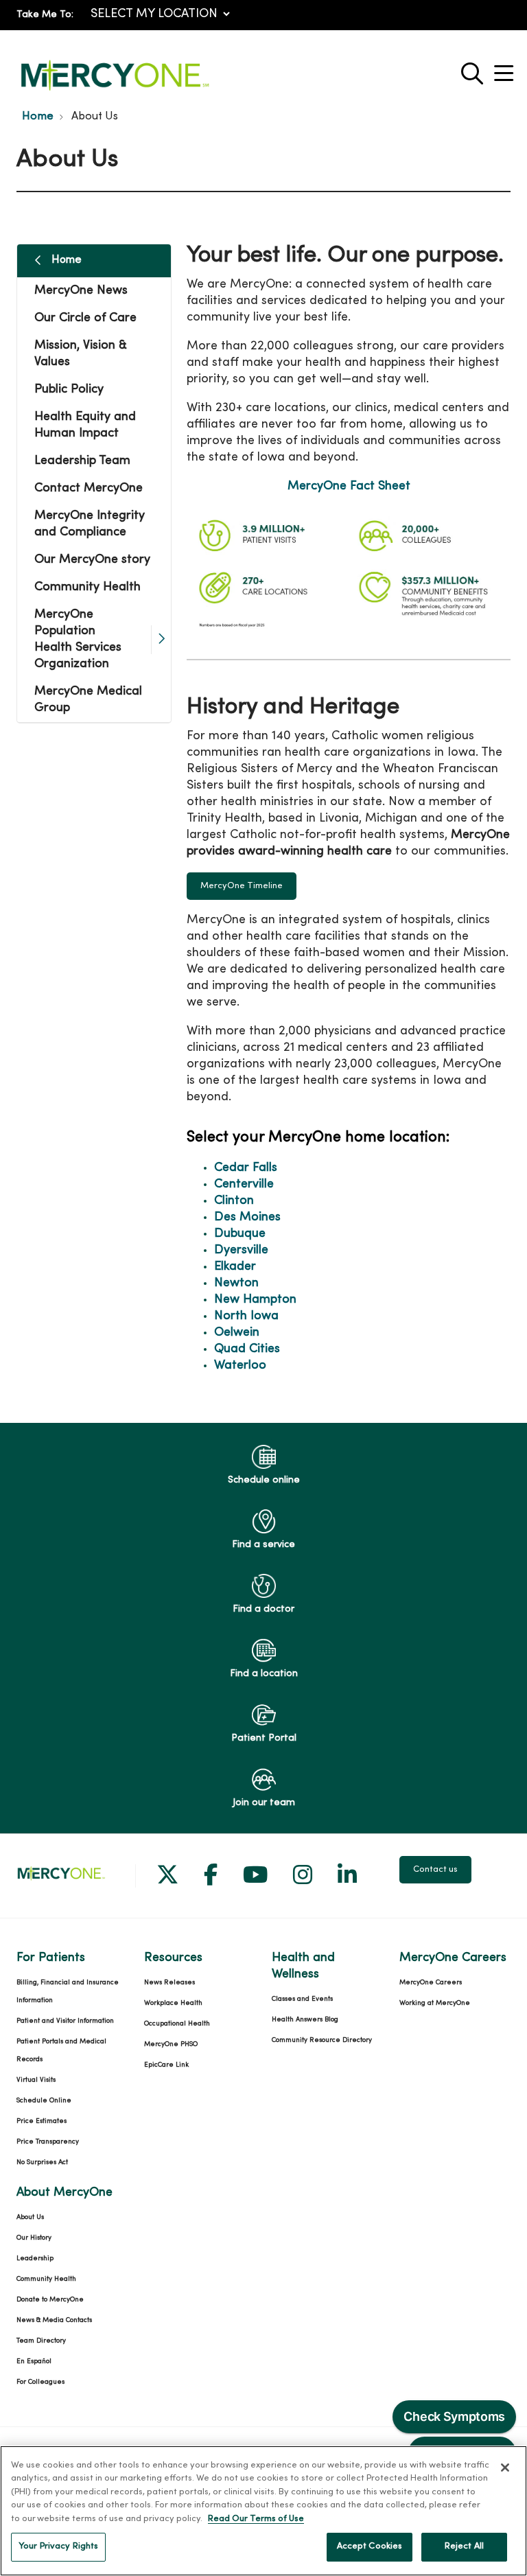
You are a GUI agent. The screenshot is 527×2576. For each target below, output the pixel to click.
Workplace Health (173, 2003)
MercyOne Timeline (242, 886)
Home (67, 260)
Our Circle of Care (85, 318)
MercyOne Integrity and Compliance (90, 524)
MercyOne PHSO (171, 2044)
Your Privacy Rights (58, 2546)
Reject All (464, 2546)
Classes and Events (302, 1999)
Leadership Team (82, 461)
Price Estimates (42, 2121)
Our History (34, 2238)
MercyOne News (81, 291)
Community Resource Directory (322, 2040)
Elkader (235, 1267)
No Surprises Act (42, 2162)
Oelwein (237, 1333)
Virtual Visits (36, 2080)
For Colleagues (40, 2382)
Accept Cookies (370, 2546)
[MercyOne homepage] (115, 91)
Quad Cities (247, 1349)
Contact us (435, 1870)
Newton (236, 1283)
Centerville (244, 1184)
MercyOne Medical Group (88, 700)
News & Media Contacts (54, 2320)
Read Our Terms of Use (256, 2519)
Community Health (87, 587)
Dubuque (240, 1234)
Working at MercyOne (435, 2003)
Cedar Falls (246, 1168)
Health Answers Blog (305, 2020)
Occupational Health (177, 2024)
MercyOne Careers (431, 1983)
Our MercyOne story (92, 560)
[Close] (505, 2468)
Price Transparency (48, 2142)
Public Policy (69, 390)
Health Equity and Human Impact (85, 425)
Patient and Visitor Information (65, 2021)
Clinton (234, 1201)
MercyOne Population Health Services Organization (78, 639)
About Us (30, 2217)
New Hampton (255, 1300)
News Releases (169, 1983)
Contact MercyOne (89, 488)
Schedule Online (44, 2101)
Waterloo (240, 1366)
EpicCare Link (166, 2065)
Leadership (35, 2259)
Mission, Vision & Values (81, 354)
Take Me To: (45, 15)
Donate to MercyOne (50, 2300)
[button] (506, 68)
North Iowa (246, 1316)
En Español (34, 2362)
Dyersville (241, 1250)
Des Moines (247, 1217)
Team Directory (41, 2341)
